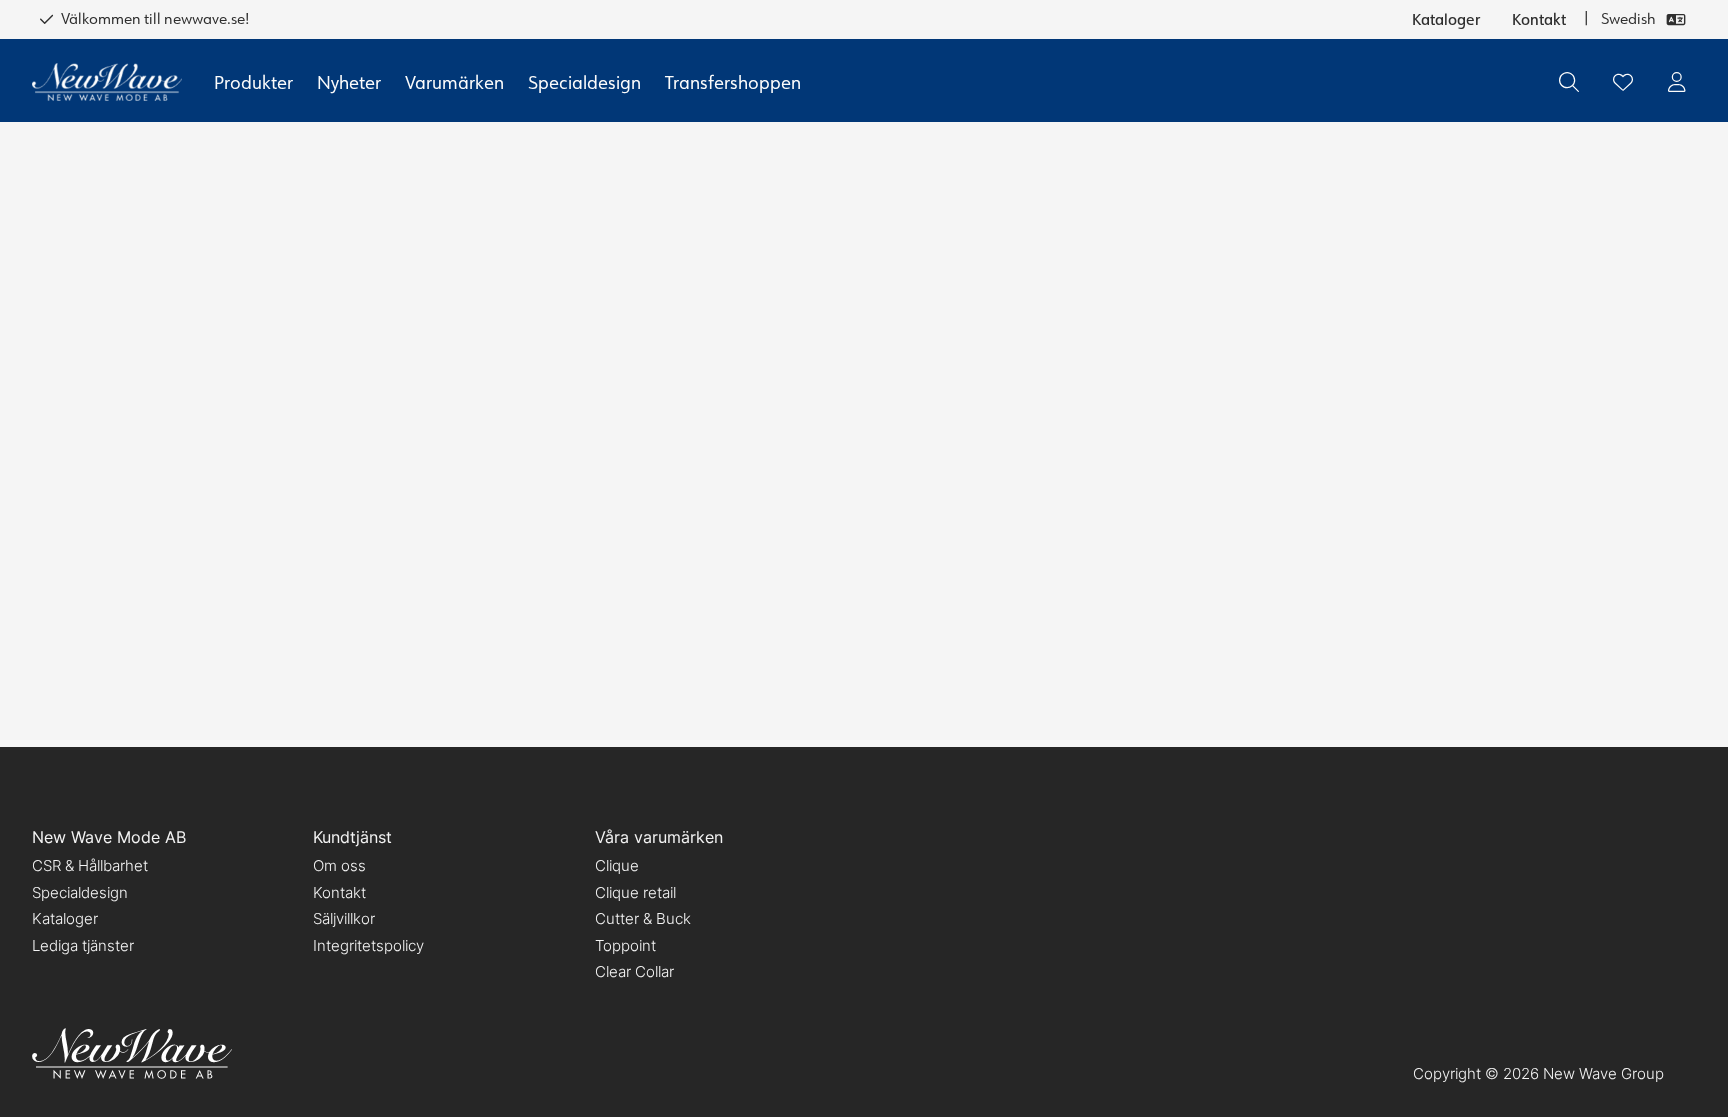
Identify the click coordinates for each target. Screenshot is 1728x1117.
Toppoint (625, 945)
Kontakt (1539, 19)
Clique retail (635, 892)
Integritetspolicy (368, 945)
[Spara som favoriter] (1623, 82)
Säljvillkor (344, 918)
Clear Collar (634, 971)
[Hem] (107, 82)
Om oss (339, 865)
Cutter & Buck (643, 918)
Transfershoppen (733, 82)
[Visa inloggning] (1677, 82)
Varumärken (454, 82)
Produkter (253, 82)
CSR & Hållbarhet (90, 865)
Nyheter (349, 82)
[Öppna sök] (1569, 82)
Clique (617, 865)
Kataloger (1446, 19)
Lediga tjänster (83, 945)
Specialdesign (584, 82)
